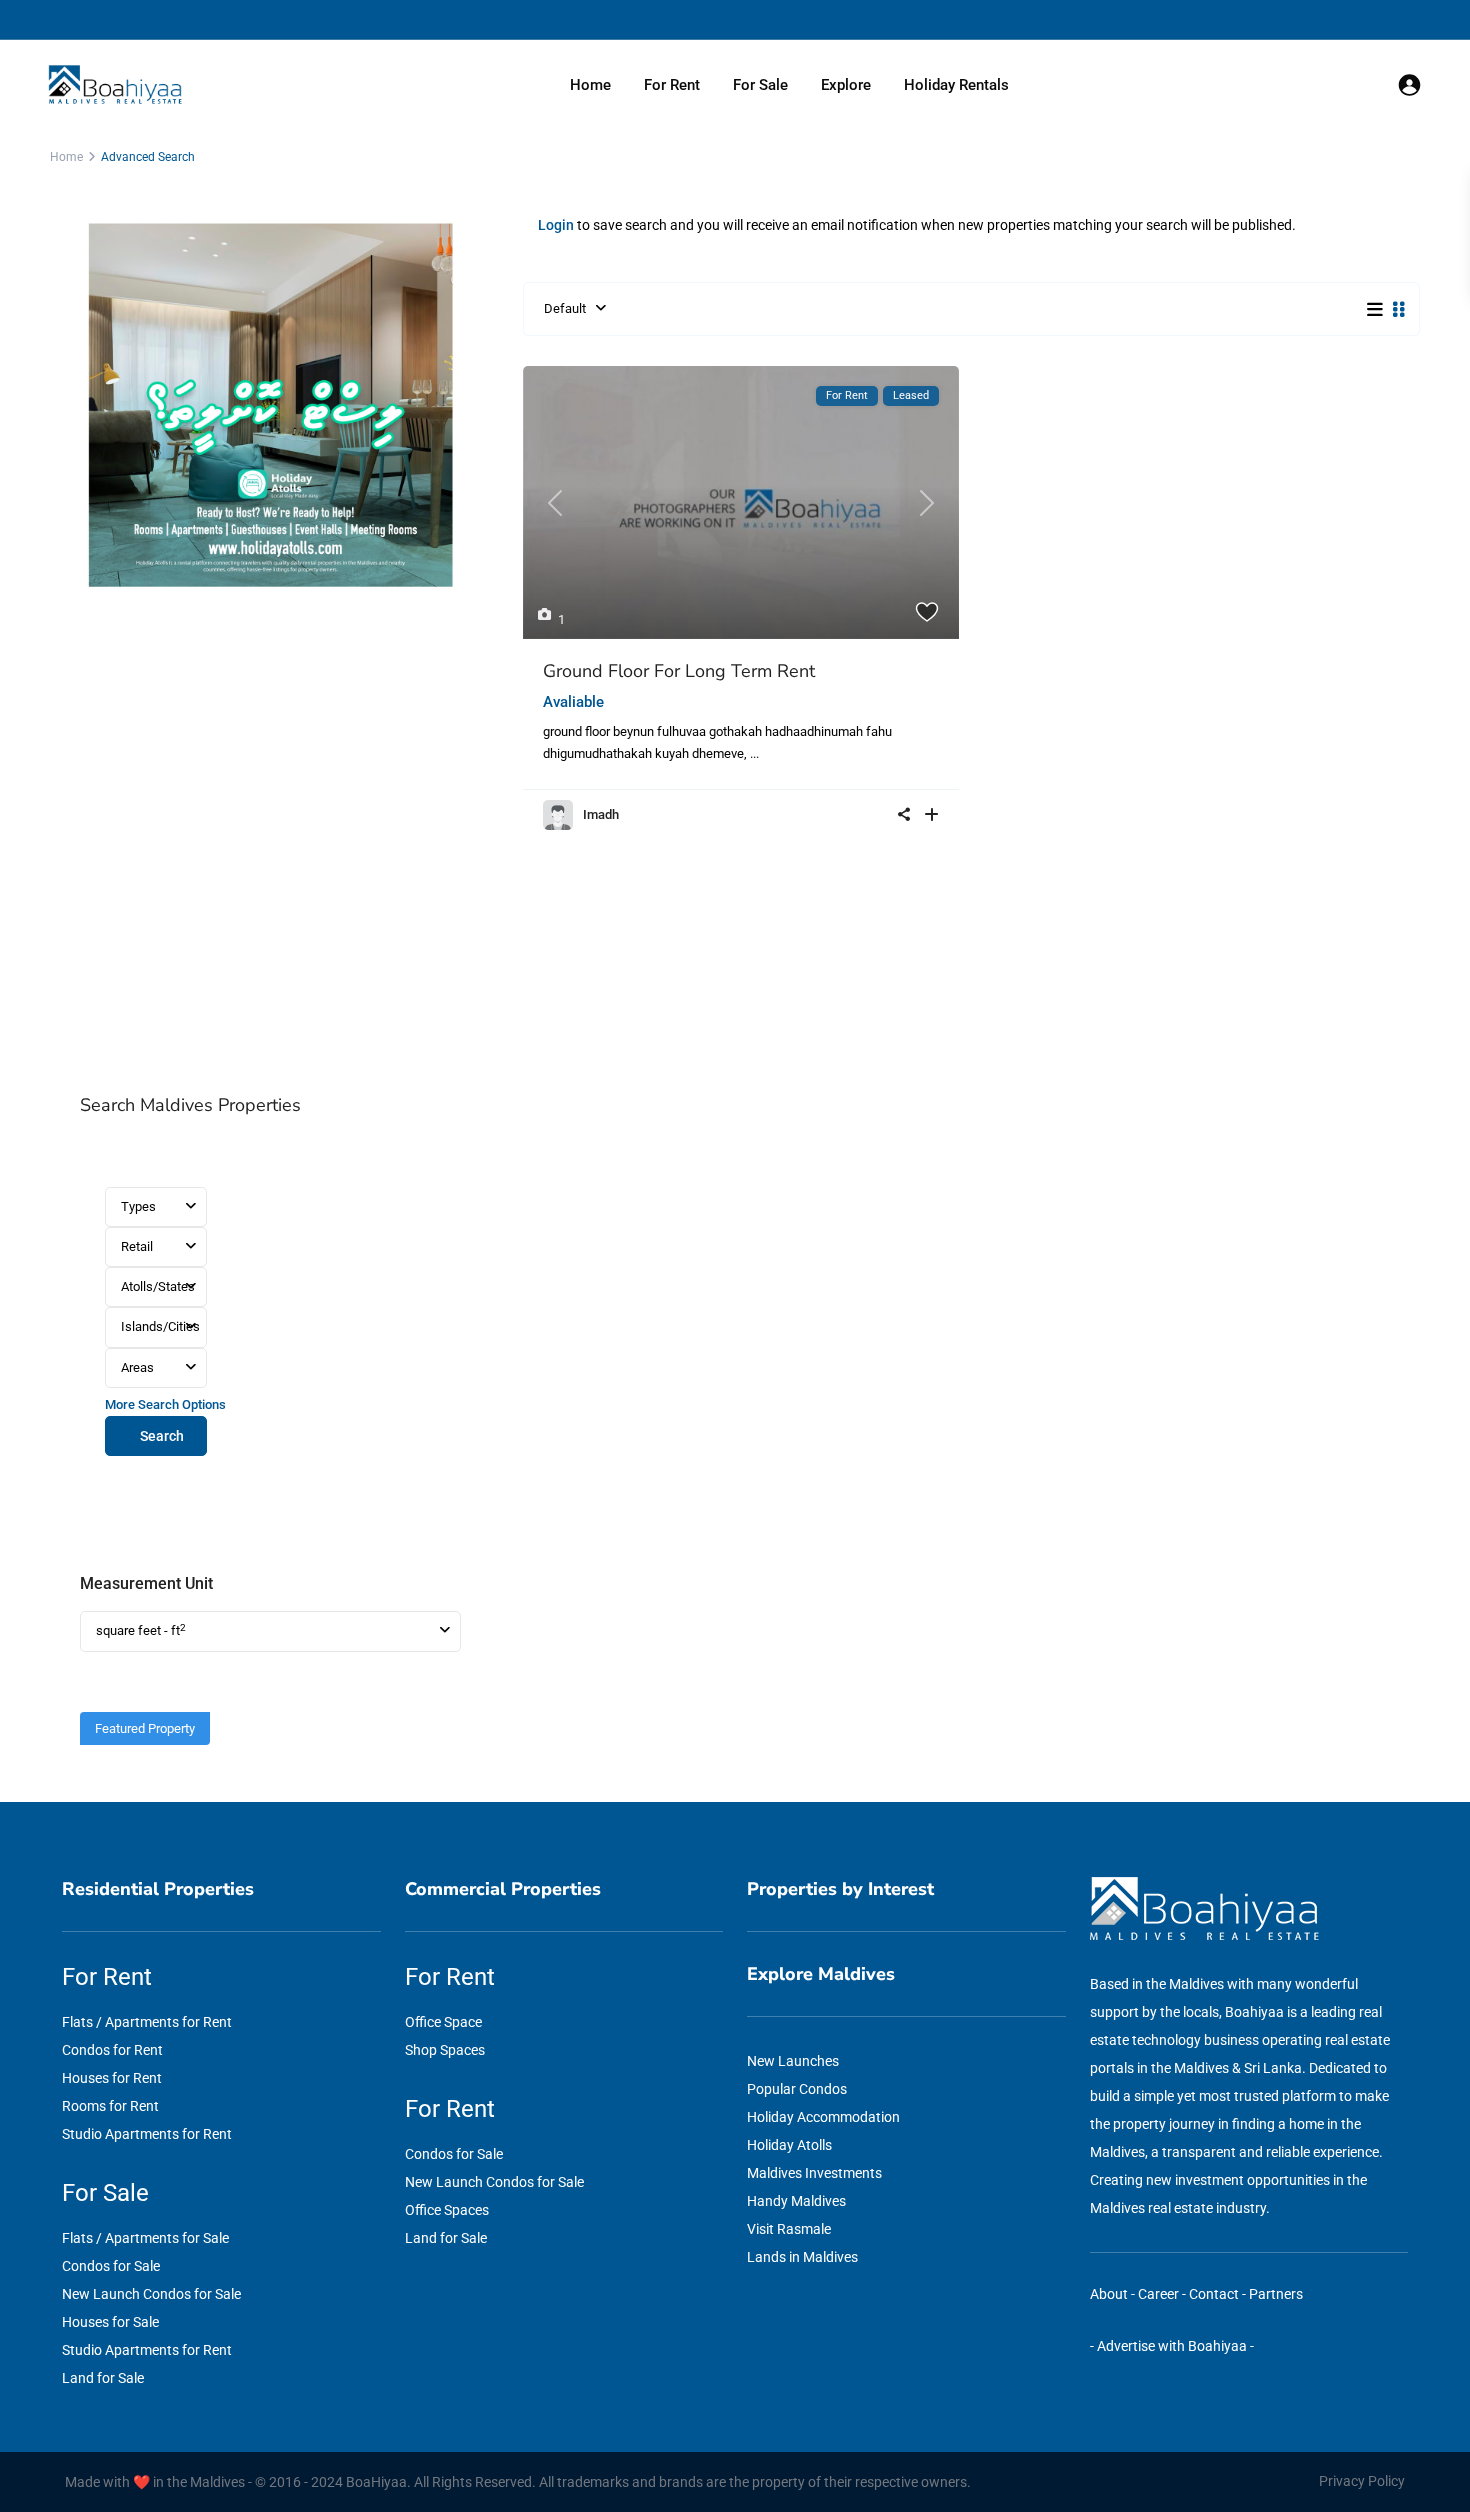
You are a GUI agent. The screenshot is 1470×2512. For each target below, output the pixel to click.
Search (162, 1436)
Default (565, 308)
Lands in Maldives (802, 2257)
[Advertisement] (270, 844)
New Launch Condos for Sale (151, 2294)
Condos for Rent (112, 2050)
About (1109, 2294)
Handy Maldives (796, 2201)
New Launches (793, 2061)
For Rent (672, 85)
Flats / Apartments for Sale (145, 2238)
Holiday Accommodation (823, 2117)
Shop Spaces (445, 2050)
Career (1158, 2294)
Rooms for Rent (110, 2106)
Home (590, 85)
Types (138, 1206)
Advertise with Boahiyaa (1172, 2346)
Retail (137, 1246)
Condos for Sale (111, 2266)
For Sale (760, 85)
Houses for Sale (110, 2322)
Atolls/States (158, 1286)
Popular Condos (797, 2089)
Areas (137, 1367)
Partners (1276, 2294)
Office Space (443, 2022)
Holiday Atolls (789, 2145)
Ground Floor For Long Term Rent (679, 671)
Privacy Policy (1362, 2481)
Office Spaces (447, 2210)
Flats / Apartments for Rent (147, 2022)
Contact (1214, 2294)
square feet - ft (141, 1630)
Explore (846, 85)
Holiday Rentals (956, 85)
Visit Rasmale (789, 2229)
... (754, 753)
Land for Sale (103, 2378)
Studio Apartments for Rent (147, 2134)
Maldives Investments (814, 2173)
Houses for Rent (112, 2078)
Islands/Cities (160, 1326)
